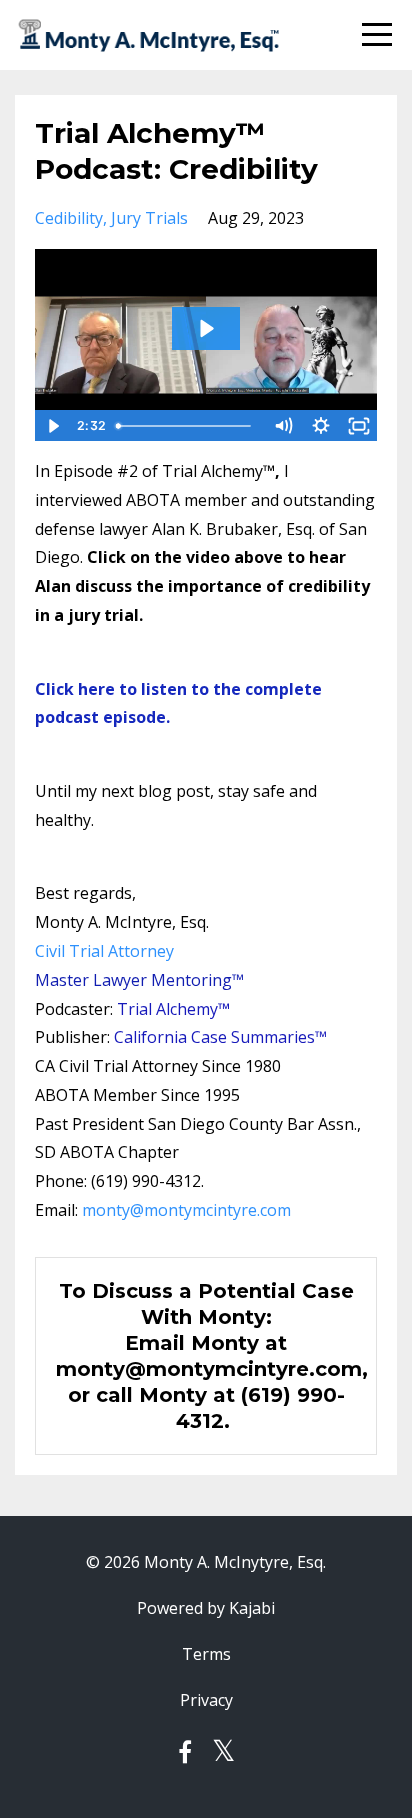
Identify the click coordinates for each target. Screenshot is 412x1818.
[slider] (186, 426)
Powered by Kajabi (206, 1608)
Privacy (206, 1700)
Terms (206, 1654)
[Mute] (283, 426)
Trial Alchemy (167, 1009)
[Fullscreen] (359, 426)
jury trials (149, 218)
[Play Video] (53, 426)
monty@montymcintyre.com (186, 1210)
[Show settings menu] (321, 426)
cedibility (69, 218)
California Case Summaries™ (220, 1037)
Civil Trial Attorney (104, 951)
